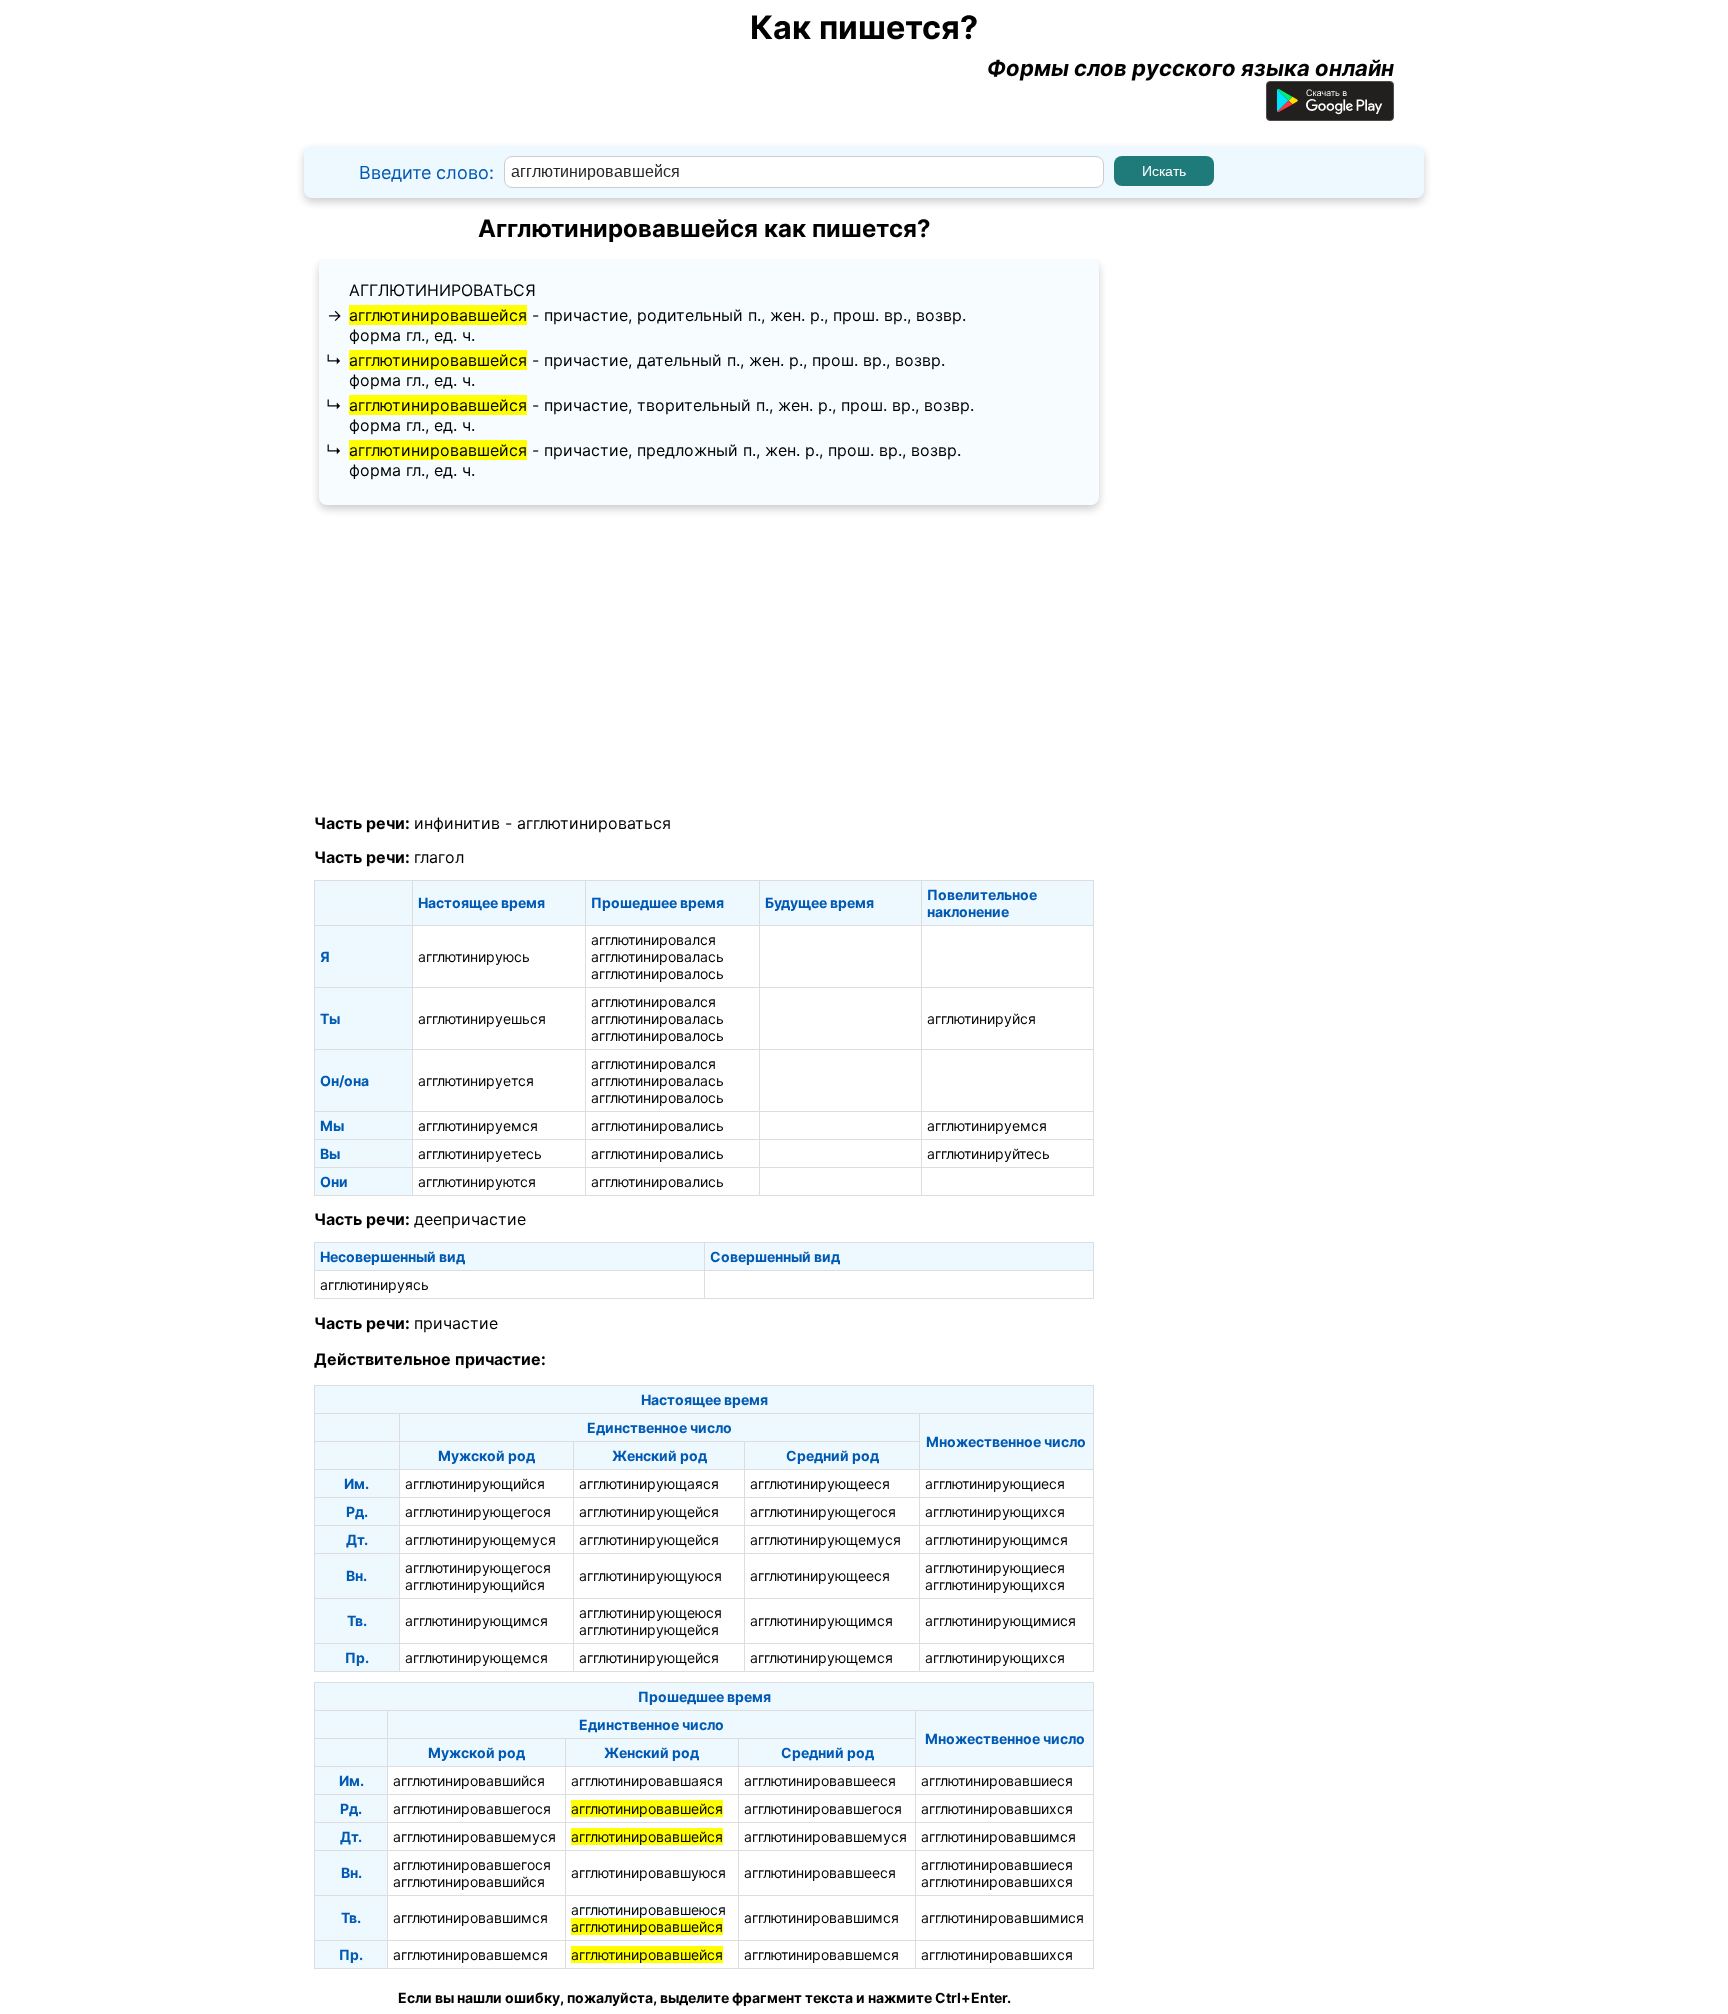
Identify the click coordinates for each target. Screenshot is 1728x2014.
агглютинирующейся (649, 1511)
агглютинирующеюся (650, 1612)
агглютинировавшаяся (647, 1780)
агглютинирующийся (475, 1483)
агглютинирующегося (478, 1511)
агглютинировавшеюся (648, 1909)
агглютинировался (653, 939)
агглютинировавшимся (998, 1836)
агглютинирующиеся (995, 1483)
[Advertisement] (704, 660)
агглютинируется (476, 1080)
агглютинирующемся (476, 1657)
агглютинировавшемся (470, 1954)
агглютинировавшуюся (648, 1872)
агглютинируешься (482, 1018)
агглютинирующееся (820, 1483)
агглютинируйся (981, 1018)
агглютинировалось (657, 973)
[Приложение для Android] (1330, 113)
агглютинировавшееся (820, 1780)
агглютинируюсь (474, 956)
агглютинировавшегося (472, 1808)
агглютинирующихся (995, 1511)
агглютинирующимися (1000, 1620)
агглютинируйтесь (988, 1153)
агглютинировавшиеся (997, 1780)
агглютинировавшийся (469, 1780)
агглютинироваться (442, 290)
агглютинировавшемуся (474, 1836)
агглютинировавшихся (997, 1808)
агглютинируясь (374, 1284)
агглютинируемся (478, 1125)
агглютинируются (477, 1181)
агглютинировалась (657, 956)
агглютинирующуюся (650, 1575)
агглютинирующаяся (649, 1483)
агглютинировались (657, 1125)
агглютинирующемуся (480, 1539)
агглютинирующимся (996, 1539)
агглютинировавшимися (1002, 1917)
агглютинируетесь (480, 1153)
